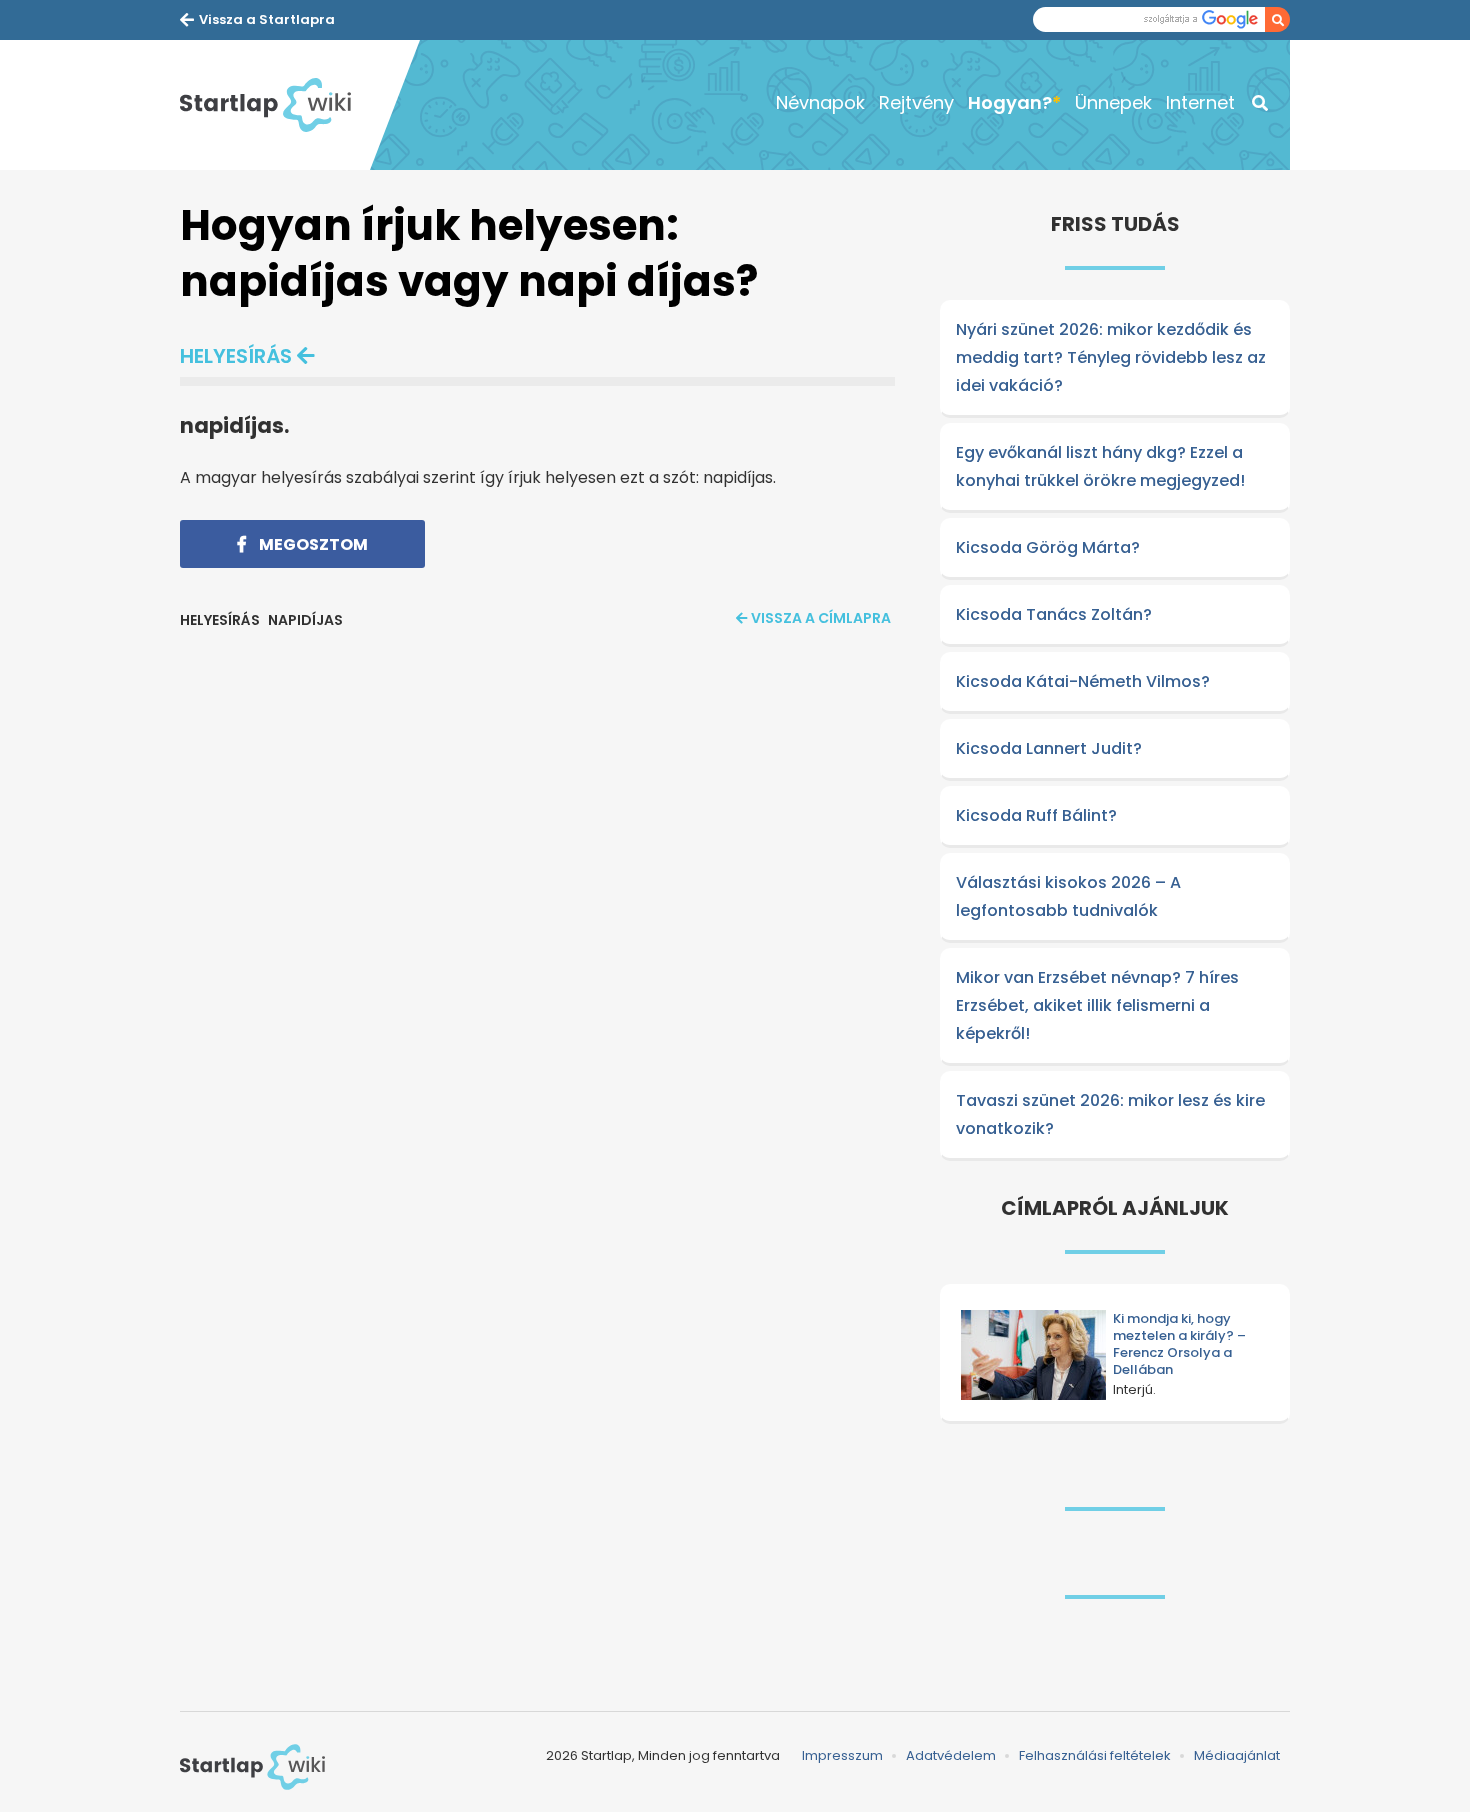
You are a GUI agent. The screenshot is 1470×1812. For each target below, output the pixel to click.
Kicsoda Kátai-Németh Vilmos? (1083, 681)
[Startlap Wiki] (275, 105)
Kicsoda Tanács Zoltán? (1054, 614)
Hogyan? (1010, 102)
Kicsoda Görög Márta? (1048, 547)
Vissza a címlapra (821, 618)
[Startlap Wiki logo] (252, 1767)
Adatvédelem (951, 1755)
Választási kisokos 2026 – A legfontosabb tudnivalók (1068, 896)
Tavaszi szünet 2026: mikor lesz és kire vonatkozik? (1110, 1114)
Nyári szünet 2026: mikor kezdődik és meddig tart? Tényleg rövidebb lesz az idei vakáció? (1111, 357)
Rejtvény (916, 102)
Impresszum (842, 1755)
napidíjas (305, 620)
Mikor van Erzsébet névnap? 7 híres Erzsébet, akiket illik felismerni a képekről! (1097, 1005)
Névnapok (820, 102)
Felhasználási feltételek (1095, 1755)
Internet (1200, 102)
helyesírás (236, 356)
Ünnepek (1113, 102)
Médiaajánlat (1237, 1755)
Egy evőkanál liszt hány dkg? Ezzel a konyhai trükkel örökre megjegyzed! (1100, 466)
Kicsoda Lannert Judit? (1049, 748)
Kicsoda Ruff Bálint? (1036, 815)
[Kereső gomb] (1277, 19)
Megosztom (312, 544)
